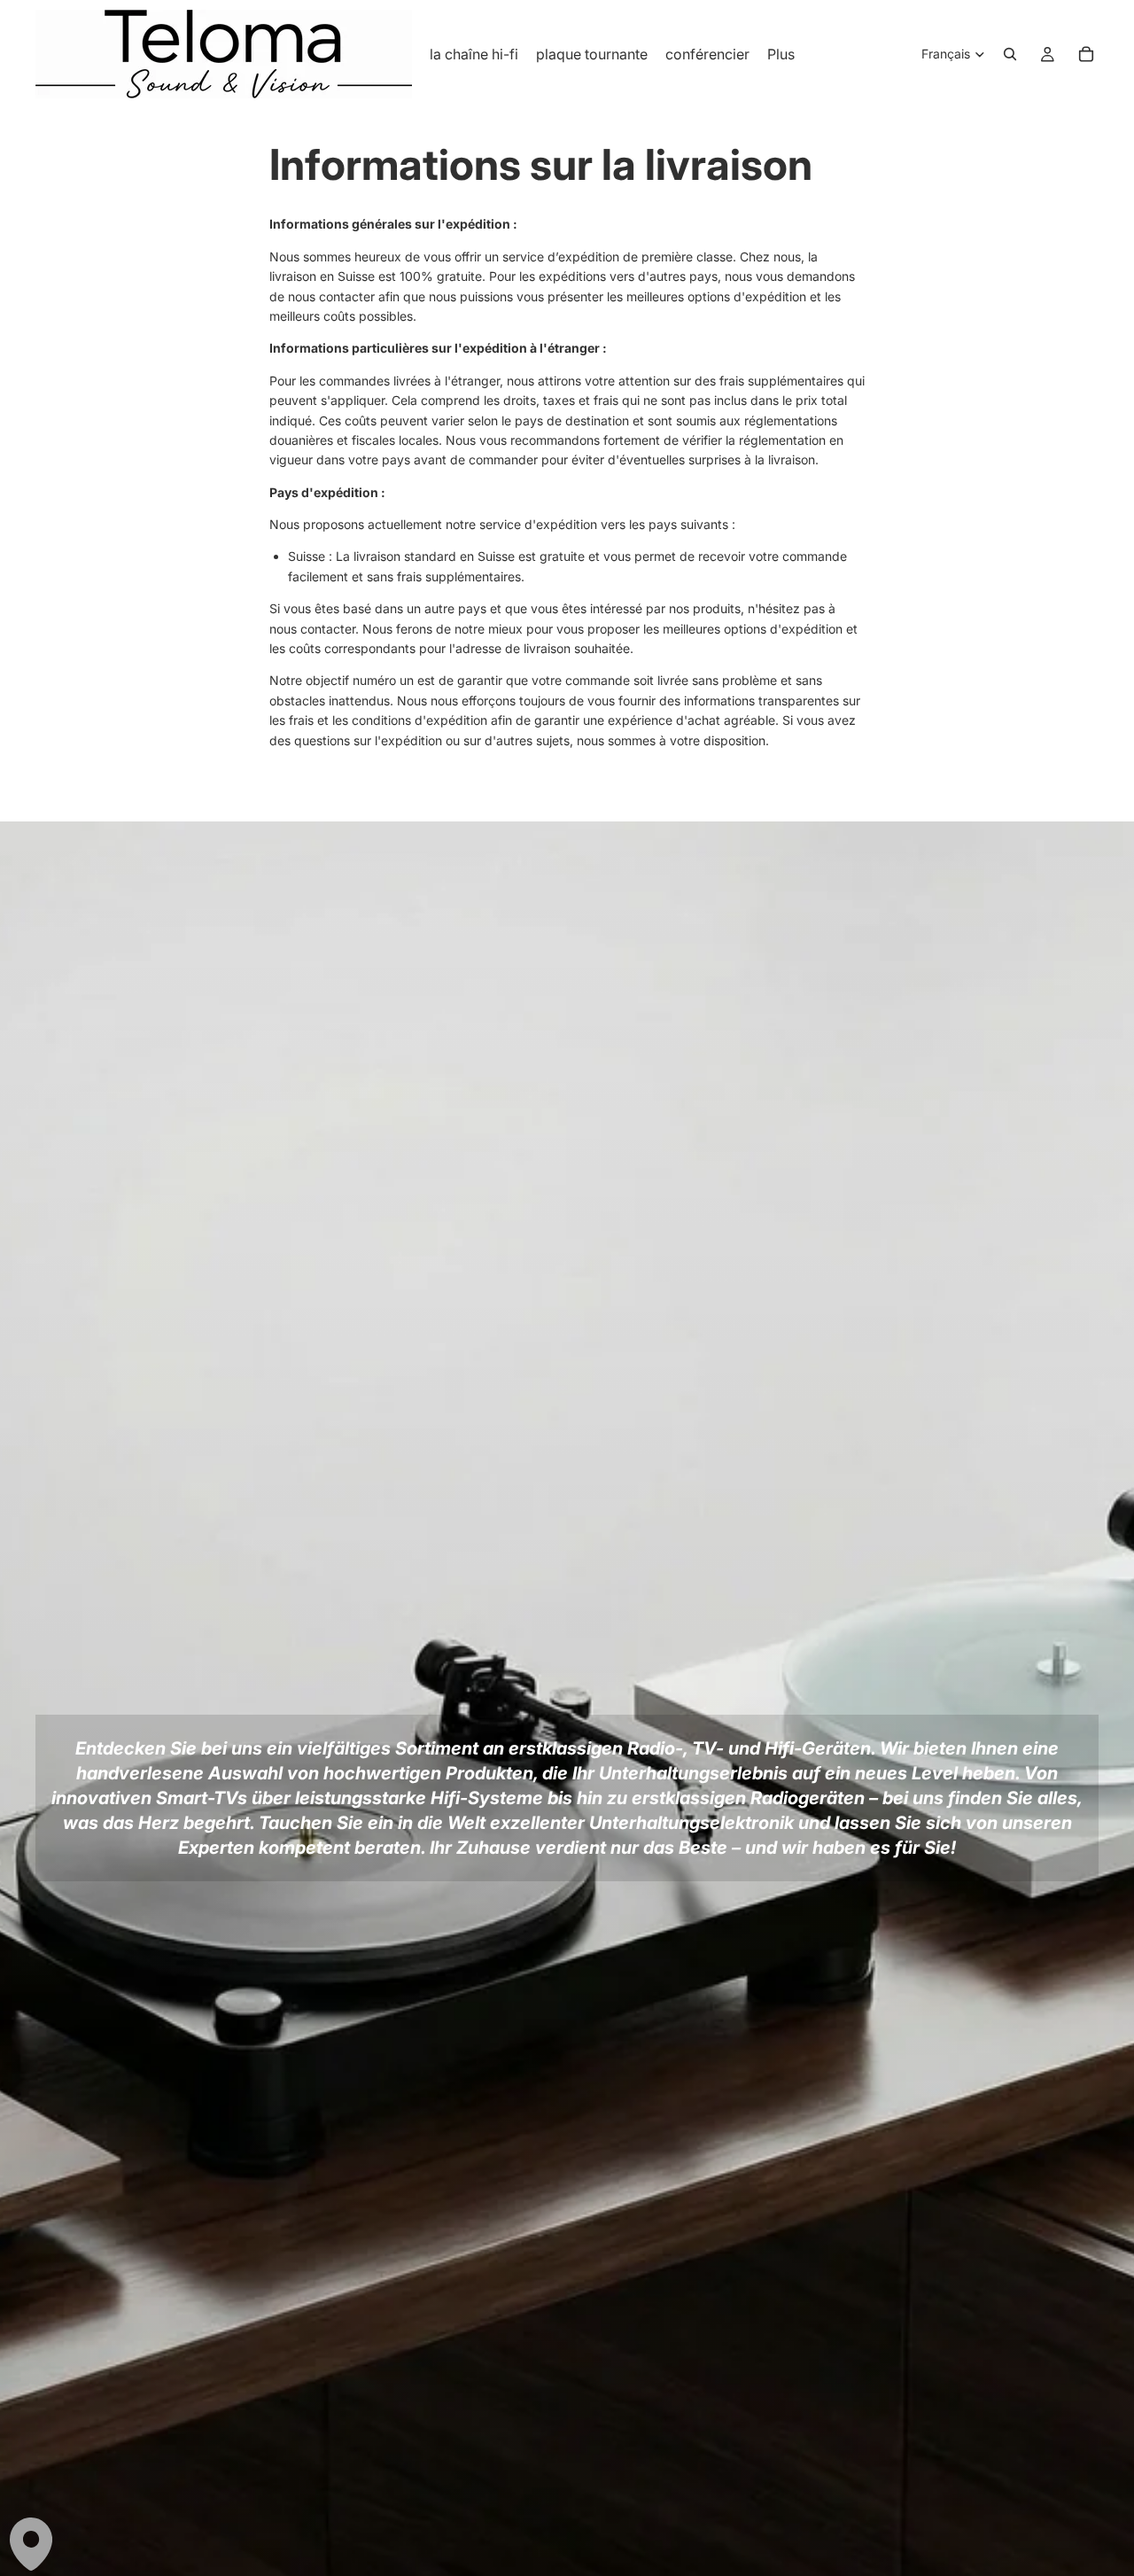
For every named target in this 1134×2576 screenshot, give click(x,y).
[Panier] (1086, 54)
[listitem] (781, 54)
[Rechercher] (1010, 54)
